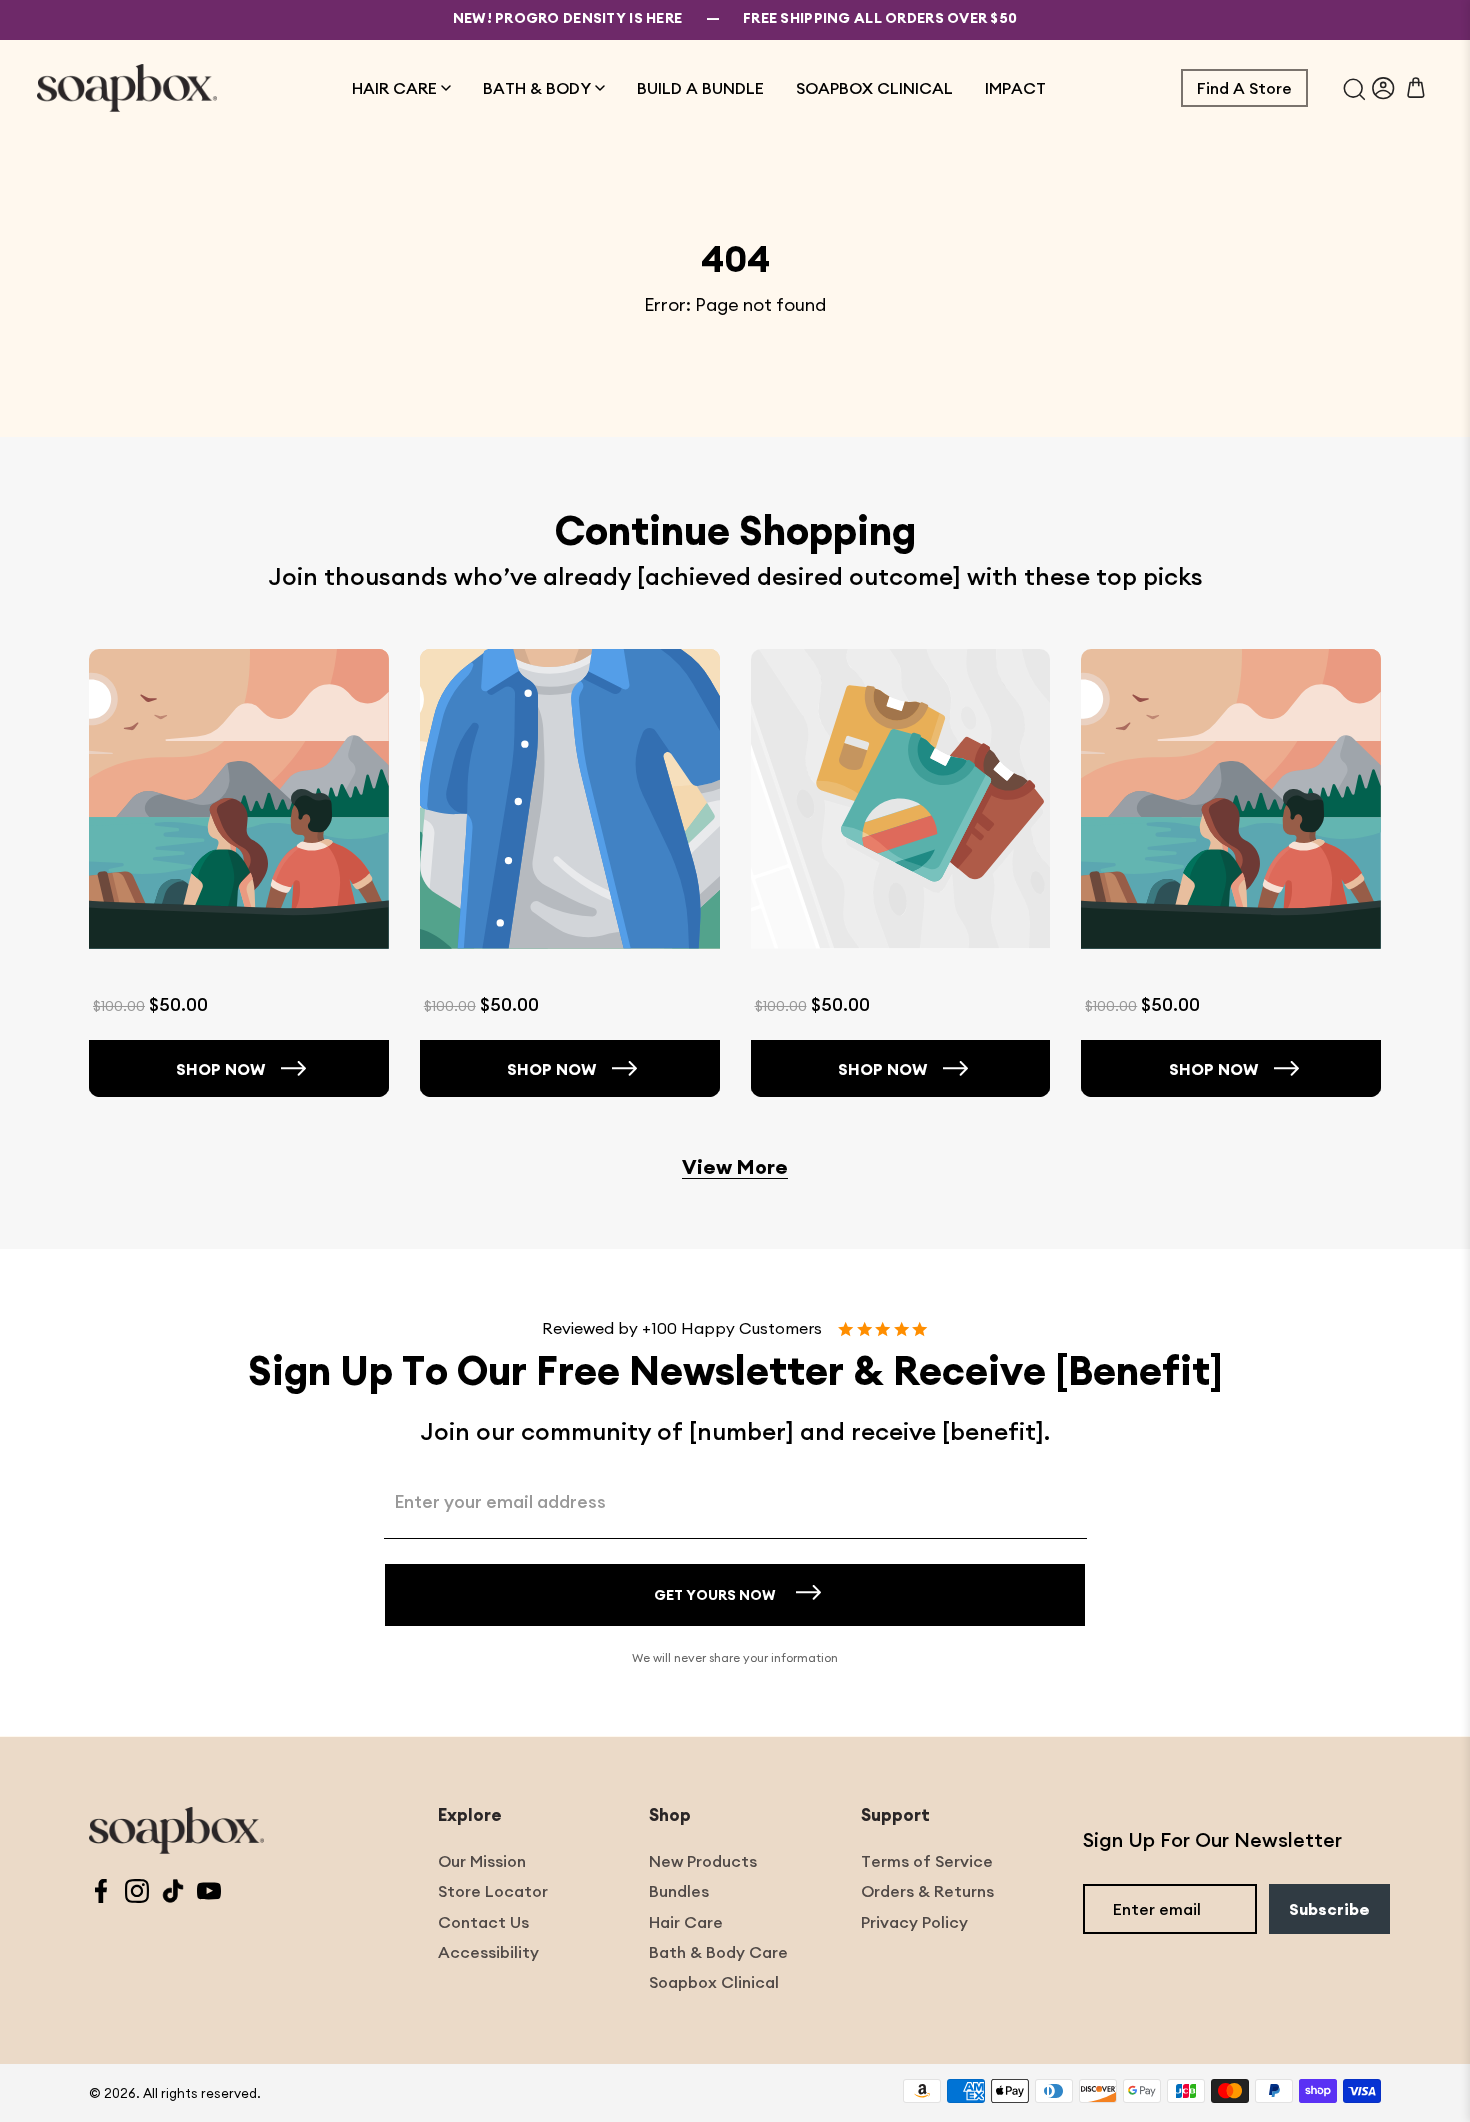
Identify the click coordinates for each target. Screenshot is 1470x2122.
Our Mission (482, 1861)
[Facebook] (101, 1893)
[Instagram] (137, 1893)
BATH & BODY (537, 88)
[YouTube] (209, 1893)
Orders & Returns (927, 1891)
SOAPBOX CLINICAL (874, 88)
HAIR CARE (394, 88)
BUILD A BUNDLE (700, 88)
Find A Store (1244, 88)
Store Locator (493, 1891)
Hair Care (686, 1922)
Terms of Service (927, 1861)
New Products (703, 1861)
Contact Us (483, 1922)
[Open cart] (1416, 88)
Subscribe (1329, 1909)
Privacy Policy (914, 1922)
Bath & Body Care (718, 1952)
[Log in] (1383, 88)
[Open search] (1354, 88)
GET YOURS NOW (715, 1595)
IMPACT (1015, 88)
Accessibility (488, 1952)
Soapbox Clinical (714, 1982)
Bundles (679, 1891)
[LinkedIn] (173, 1893)
